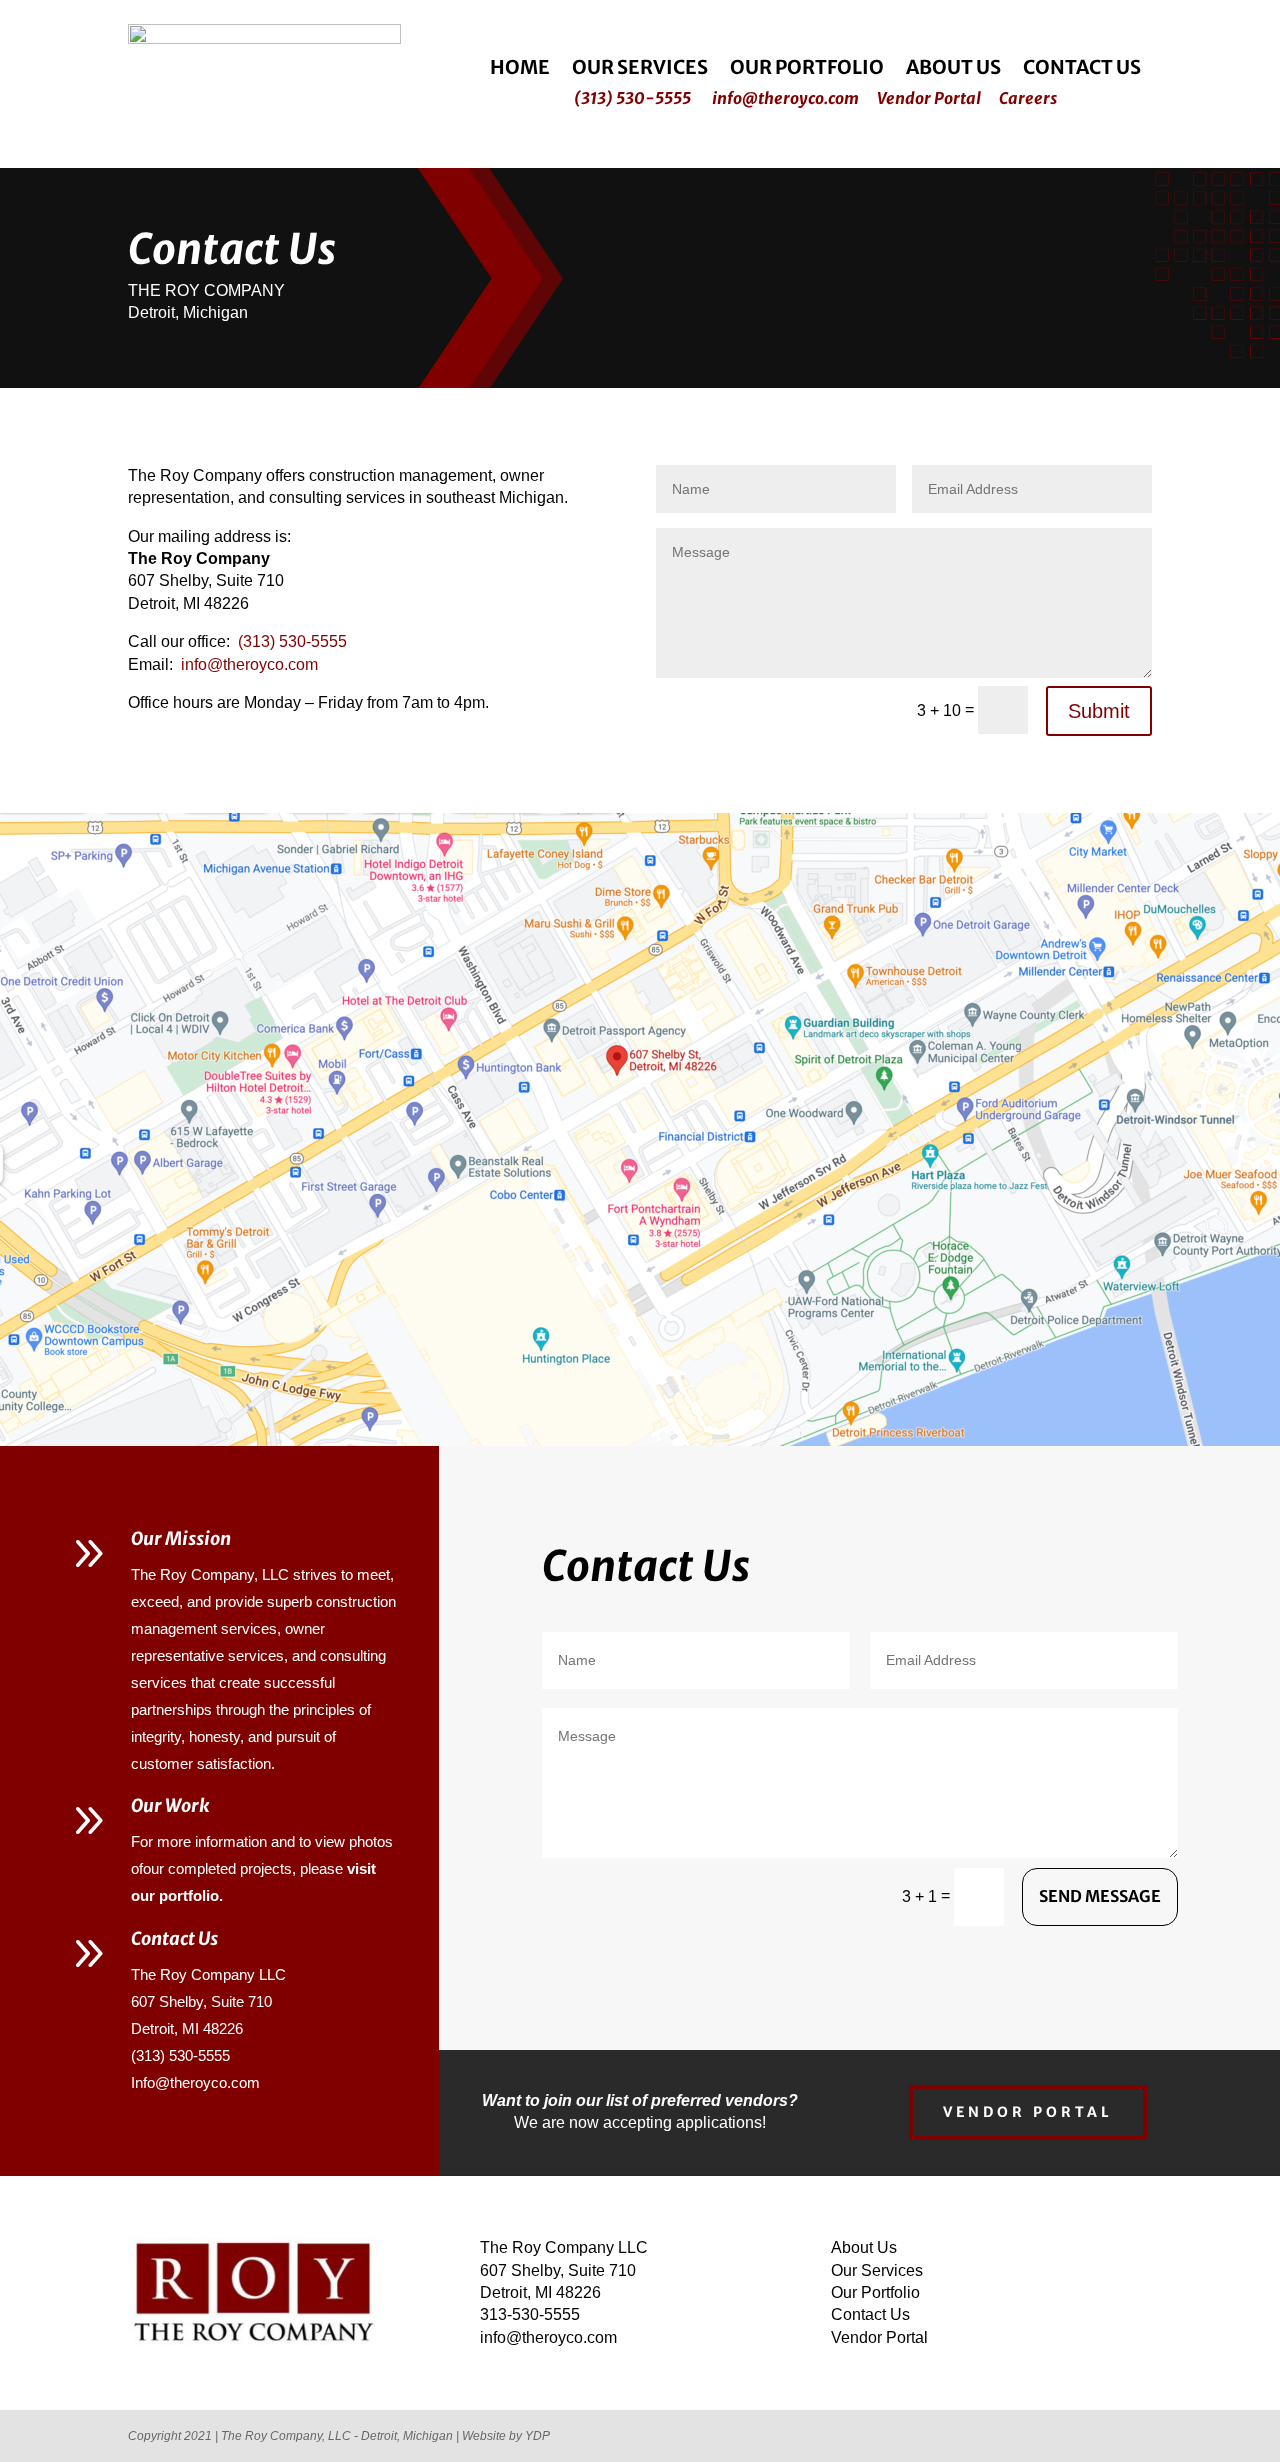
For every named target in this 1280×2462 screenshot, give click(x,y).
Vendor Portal (929, 98)
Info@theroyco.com (195, 2082)
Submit (1099, 711)
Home (520, 69)
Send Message (1100, 1896)
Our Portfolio (807, 69)
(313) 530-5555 (632, 98)
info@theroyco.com (785, 98)
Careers (1028, 98)
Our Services (640, 69)
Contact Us (1082, 69)
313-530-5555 (530, 2314)
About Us (953, 69)
